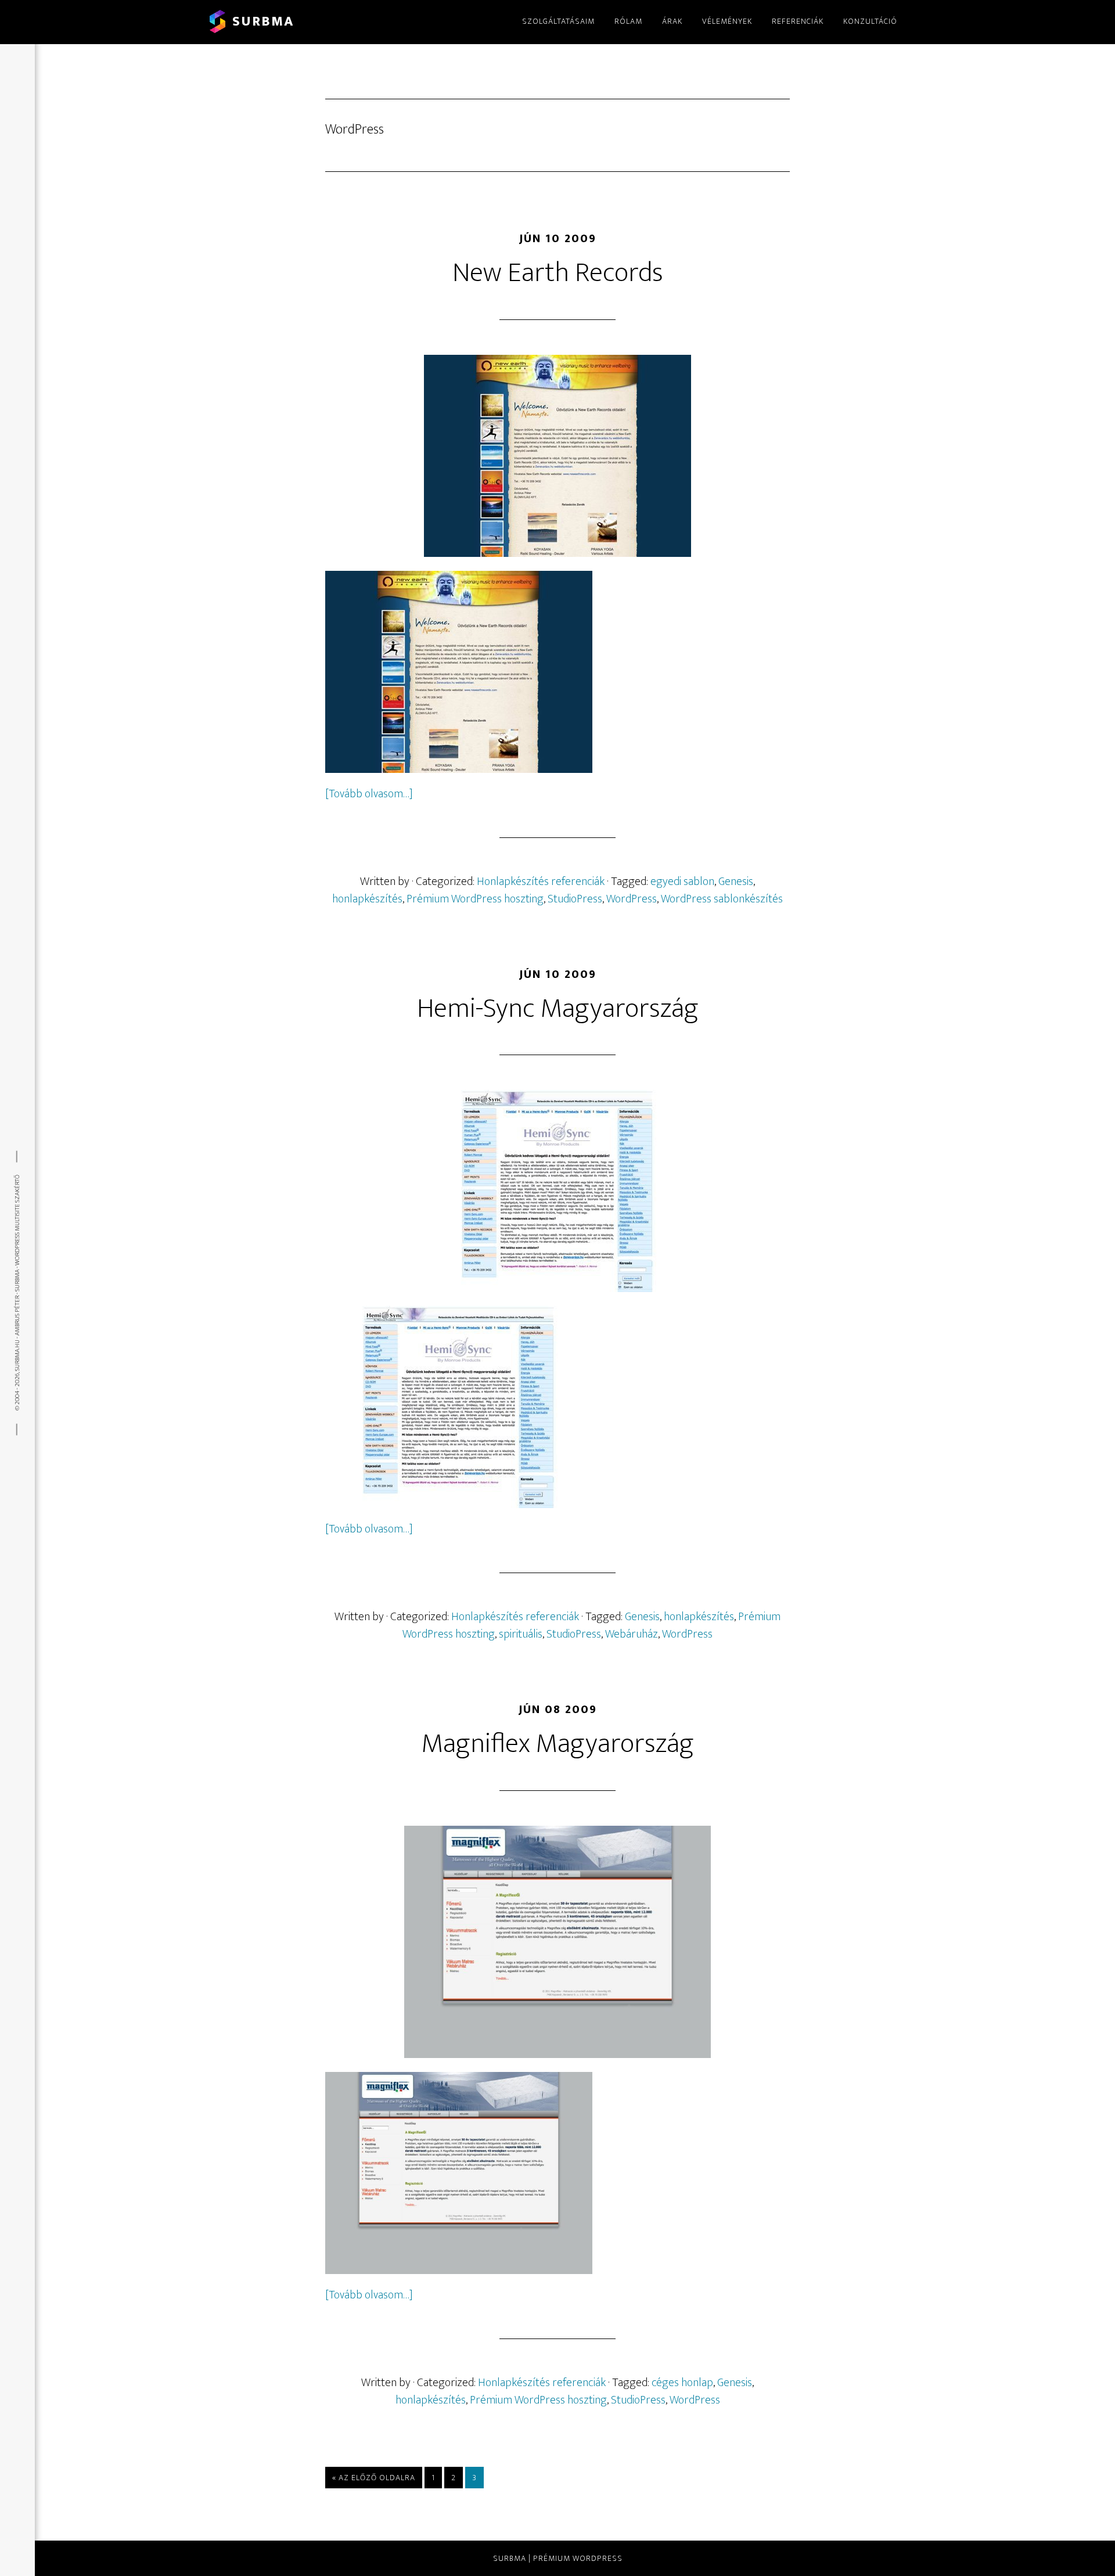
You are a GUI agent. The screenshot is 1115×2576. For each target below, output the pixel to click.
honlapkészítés (367, 899)
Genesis (736, 882)
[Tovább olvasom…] (369, 794)
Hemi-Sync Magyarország (558, 1009)
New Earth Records (558, 273)
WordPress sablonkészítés (722, 899)
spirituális (521, 1634)
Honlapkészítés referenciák (541, 882)
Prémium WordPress (578, 2558)
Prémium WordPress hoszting (475, 899)
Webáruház (632, 1634)
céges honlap (682, 2383)
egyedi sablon (682, 882)
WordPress (632, 899)
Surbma (263, 21)
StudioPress (575, 899)
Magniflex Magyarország (558, 1744)
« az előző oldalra (374, 2477)
